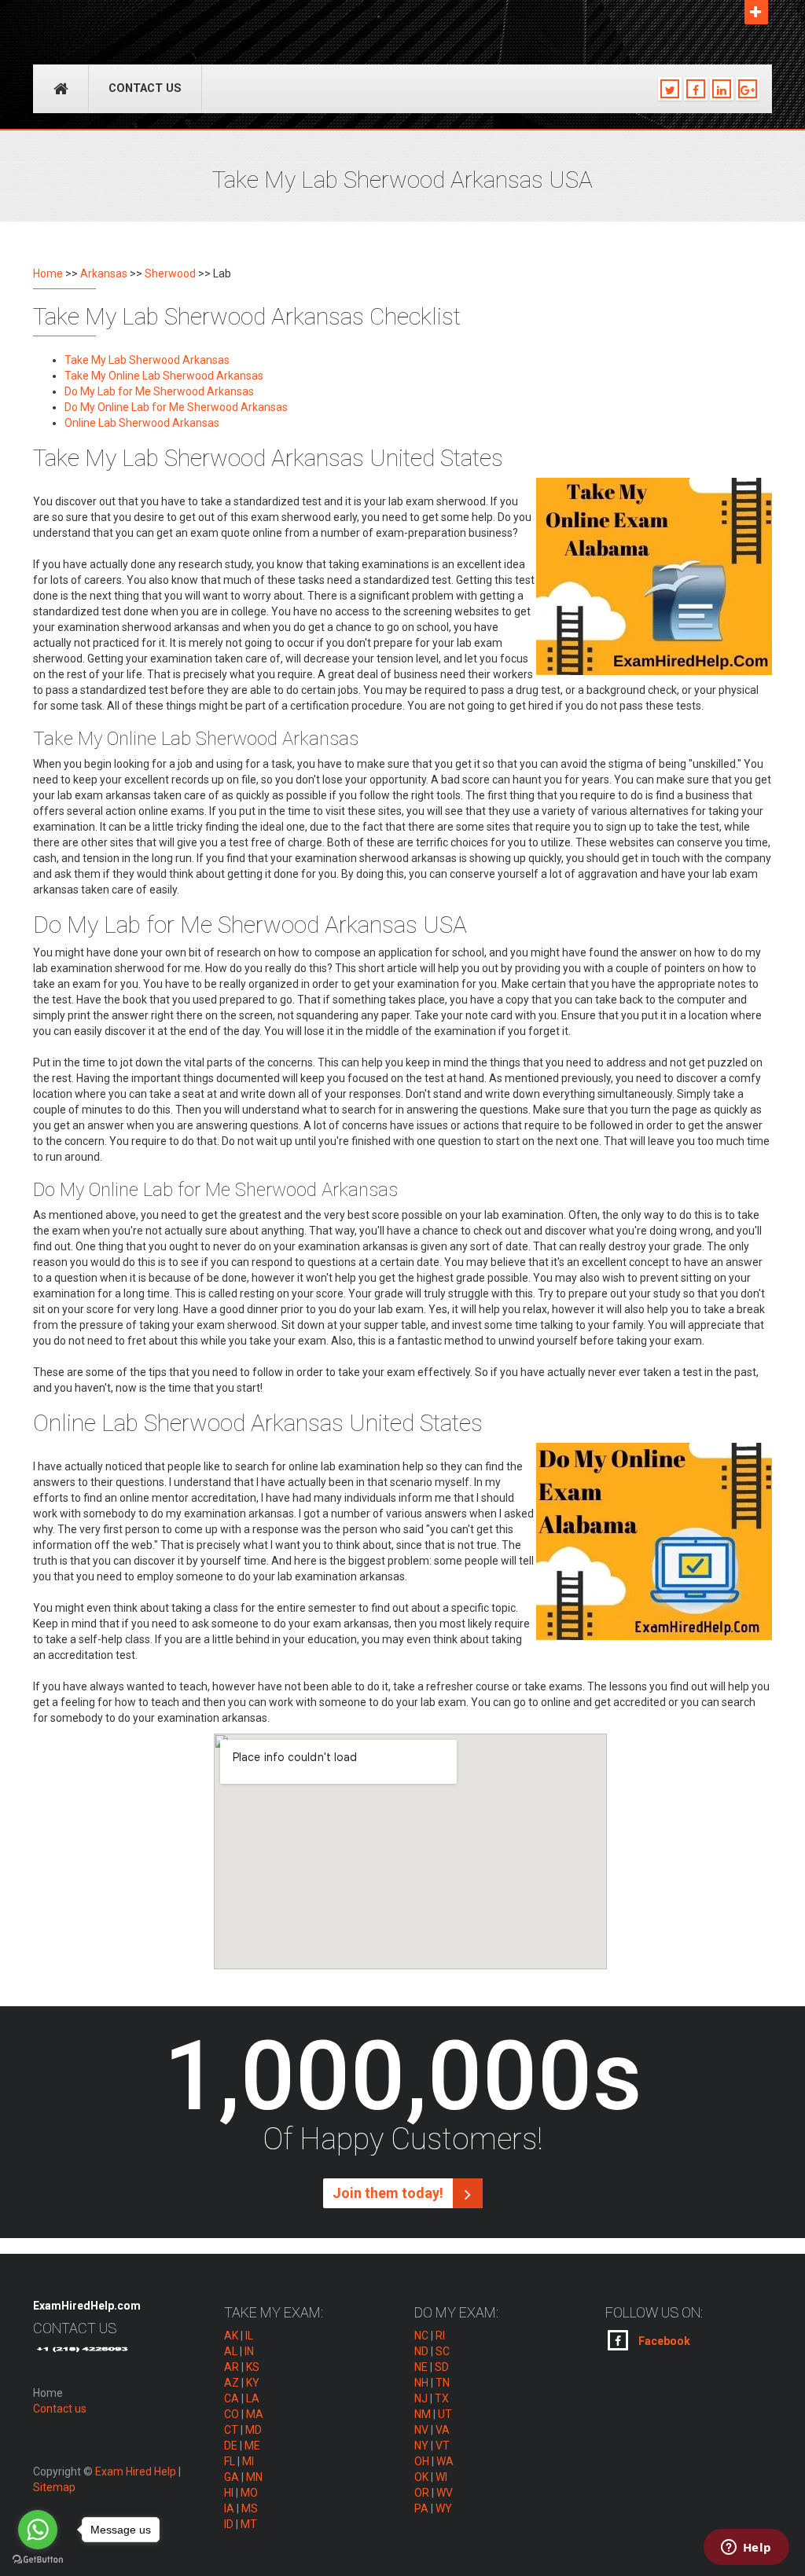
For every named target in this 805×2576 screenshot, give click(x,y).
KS (253, 2367)
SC (443, 2351)
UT (445, 2414)
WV (445, 2493)
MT (249, 2524)
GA (232, 2477)
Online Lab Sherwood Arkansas (142, 423)
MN (254, 2477)
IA (229, 2508)
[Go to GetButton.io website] (38, 2560)
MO (249, 2493)
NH (421, 2383)
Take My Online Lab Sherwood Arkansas (164, 376)
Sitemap (54, 2487)
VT (443, 2446)
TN (443, 2383)
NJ (421, 2398)
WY (444, 2508)
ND (421, 2351)
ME (252, 2446)
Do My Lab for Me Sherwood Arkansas (159, 391)
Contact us (145, 88)
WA (445, 2461)
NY (421, 2446)
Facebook (663, 2341)
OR (422, 2493)
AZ (232, 2383)
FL (230, 2461)
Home (48, 273)
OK (421, 2477)
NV (421, 2430)
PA (421, 2508)
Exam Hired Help (136, 2471)
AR (232, 2367)
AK (231, 2336)
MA (255, 2414)
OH (422, 2461)
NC (421, 2336)
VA (443, 2430)
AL (231, 2351)
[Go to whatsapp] (38, 2530)
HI (229, 2493)
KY (253, 2383)
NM (423, 2414)
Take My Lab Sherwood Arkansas (147, 360)
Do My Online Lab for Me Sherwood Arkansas (176, 407)
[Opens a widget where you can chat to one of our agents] (746, 2548)
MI (248, 2461)
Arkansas (104, 273)
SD (442, 2367)
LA (253, 2398)
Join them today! (390, 2193)
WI (441, 2477)
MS (250, 2508)
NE (421, 2367)
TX (442, 2398)
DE (231, 2446)
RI (440, 2336)
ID (229, 2524)
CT (231, 2430)
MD (254, 2430)
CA (232, 2398)
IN (249, 2351)
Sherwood (170, 273)
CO (232, 2414)
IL (249, 2336)
